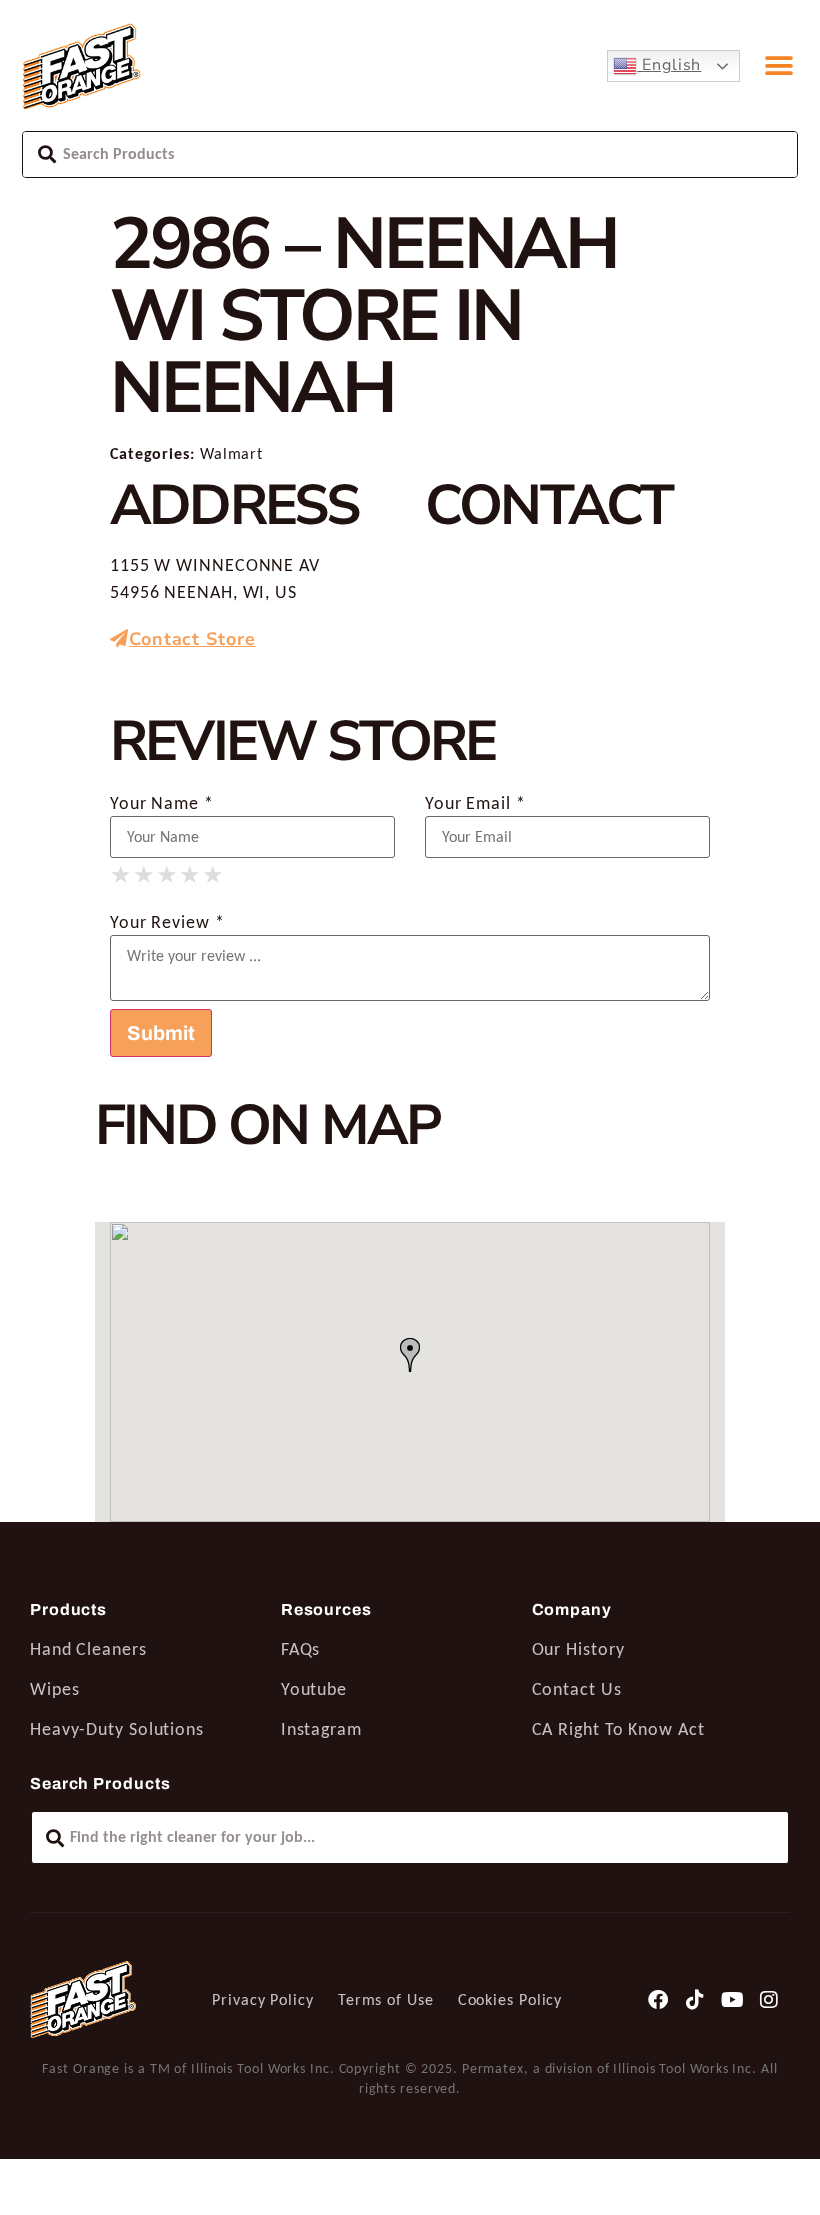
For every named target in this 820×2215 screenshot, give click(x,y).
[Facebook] (659, 2000)
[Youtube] (732, 2000)
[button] (779, 66)
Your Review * (167, 922)
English (669, 65)
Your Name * (162, 803)
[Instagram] (769, 2000)
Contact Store (192, 639)
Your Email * (475, 803)
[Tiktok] (696, 2000)
